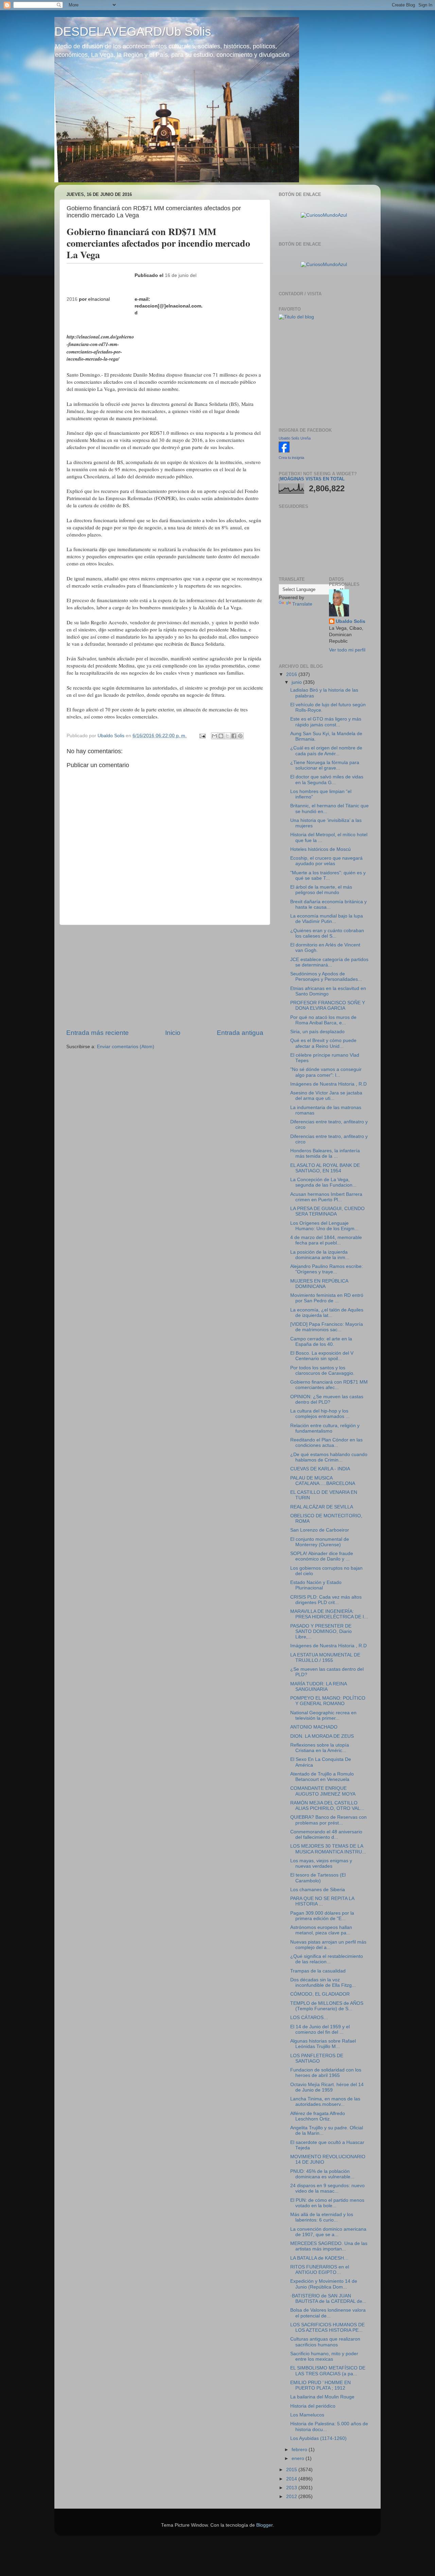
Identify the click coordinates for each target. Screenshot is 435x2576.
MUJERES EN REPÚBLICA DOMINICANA (319, 1284)
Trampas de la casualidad (318, 1971)
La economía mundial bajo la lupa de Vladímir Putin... (327, 919)
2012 (292, 2497)
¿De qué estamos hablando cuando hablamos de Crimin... (329, 1457)
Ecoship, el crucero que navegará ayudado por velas (326, 861)
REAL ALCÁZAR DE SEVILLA (322, 1507)
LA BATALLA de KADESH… (319, 2258)
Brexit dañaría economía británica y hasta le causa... (328, 904)
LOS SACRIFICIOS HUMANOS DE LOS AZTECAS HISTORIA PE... (327, 2327)
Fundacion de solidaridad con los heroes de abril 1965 (326, 2073)
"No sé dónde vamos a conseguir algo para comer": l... (326, 1072)
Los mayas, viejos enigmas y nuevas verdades (321, 1863)
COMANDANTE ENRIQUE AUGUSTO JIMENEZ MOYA (323, 1791)
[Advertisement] (165, 977)
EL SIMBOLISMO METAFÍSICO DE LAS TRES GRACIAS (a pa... (328, 2371)
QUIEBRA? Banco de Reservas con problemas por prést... (328, 1820)
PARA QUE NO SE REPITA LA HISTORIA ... (322, 1901)
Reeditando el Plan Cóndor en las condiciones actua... (326, 1443)
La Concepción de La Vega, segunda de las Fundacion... (323, 1182)
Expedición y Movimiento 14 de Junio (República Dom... (324, 2284)
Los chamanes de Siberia (318, 1890)
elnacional (99, 299)
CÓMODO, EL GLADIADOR (320, 1994)
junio (297, 682)
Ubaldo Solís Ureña (295, 438)
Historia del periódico (313, 2406)
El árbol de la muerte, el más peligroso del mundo (321, 890)
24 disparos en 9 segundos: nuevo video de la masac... (327, 2188)
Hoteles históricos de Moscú (320, 849)
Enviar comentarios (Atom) (126, 1047)
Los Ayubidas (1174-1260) (318, 2438)
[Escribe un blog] (221, 736)
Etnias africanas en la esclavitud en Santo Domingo (328, 991)
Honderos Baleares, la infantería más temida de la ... (325, 1153)
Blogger (264, 2525)
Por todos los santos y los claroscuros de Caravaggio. (322, 1370)
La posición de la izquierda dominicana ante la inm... (320, 1255)
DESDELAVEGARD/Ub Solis (133, 31)
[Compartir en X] (227, 736)
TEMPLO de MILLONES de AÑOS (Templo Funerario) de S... (327, 2006)
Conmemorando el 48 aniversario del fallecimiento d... (326, 1835)
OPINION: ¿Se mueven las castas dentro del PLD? (327, 1399)
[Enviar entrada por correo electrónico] (202, 736)
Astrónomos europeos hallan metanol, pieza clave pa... (321, 1930)
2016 (292, 674)
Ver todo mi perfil (347, 650)
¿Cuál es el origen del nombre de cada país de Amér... (326, 751)
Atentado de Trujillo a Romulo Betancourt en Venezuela (322, 1777)
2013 (292, 2488)
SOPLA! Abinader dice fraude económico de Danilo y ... (322, 1556)
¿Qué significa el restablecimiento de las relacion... (327, 1959)
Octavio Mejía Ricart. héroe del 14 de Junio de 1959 (327, 2087)
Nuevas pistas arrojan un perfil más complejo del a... (328, 1945)
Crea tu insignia (291, 458)
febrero (300, 2450)
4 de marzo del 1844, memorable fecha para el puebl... (326, 1240)
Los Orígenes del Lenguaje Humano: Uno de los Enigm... (324, 1226)
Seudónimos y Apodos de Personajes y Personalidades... (326, 977)
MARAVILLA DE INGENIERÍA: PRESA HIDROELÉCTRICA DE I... (329, 1614)
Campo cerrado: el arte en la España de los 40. (321, 1342)
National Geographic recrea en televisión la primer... (323, 1715)
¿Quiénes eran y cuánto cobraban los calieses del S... (327, 933)
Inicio (173, 1033)
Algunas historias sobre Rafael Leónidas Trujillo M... (323, 2044)
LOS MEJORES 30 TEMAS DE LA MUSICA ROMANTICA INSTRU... (328, 1849)
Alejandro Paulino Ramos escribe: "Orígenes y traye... (327, 1269)
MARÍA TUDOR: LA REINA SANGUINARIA (318, 1687)
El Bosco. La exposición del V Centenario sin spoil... (322, 1356)
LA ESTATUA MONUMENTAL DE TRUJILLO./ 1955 (325, 1658)
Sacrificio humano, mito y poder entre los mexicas (324, 2356)
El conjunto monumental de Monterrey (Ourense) (320, 1542)
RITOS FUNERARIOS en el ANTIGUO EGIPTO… (320, 2270)
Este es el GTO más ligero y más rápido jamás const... (326, 722)
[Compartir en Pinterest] (240, 736)
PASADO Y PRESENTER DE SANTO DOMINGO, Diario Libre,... (321, 1631)
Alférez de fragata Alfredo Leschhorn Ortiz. (318, 2116)
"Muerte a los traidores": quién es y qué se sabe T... (328, 876)
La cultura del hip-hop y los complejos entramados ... (320, 1414)
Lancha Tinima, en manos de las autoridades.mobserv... (325, 2102)
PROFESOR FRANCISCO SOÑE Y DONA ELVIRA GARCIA (328, 1005)
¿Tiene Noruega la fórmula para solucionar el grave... (325, 765)
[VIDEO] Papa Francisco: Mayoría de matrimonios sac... (327, 1327)
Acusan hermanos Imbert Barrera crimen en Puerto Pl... (326, 1197)
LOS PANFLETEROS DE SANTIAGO (317, 2058)
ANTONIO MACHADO (314, 1727)
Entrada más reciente (98, 1033)
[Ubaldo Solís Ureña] (284, 451)
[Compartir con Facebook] (234, 736)
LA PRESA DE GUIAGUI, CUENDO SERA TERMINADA (327, 1211)
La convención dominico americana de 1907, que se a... (328, 2232)
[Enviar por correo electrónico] (214, 736)
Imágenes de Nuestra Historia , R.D (328, 1084)
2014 (292, 2479)
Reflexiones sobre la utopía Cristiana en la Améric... (320, 1748)
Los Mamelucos (307, 2415)
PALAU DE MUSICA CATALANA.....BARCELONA (323, 1481)
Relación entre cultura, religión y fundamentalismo (325, 1428)
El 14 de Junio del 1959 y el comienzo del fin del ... (320, 2029)
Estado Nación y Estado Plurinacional (316, 1585)
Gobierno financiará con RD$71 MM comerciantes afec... (329, 1385)
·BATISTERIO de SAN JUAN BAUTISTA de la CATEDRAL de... (328, 2299)
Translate (302, 604)
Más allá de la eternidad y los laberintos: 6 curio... (322, 2217)
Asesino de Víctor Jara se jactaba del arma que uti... (326, 1096)
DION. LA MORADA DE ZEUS (322, 1736)
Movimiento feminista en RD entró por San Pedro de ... (327, 1298)
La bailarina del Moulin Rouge (322, 2397)
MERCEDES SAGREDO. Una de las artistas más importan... (329, 2246)
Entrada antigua (240, 1033)
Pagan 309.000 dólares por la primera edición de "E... (322, 1916)
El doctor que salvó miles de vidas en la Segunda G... (327, 780)
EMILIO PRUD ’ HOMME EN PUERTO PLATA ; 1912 (320, 2385)
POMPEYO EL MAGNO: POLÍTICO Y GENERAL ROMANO (328, 1701)
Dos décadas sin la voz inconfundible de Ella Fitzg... (323, 1983)
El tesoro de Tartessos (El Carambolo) (318, 1878)
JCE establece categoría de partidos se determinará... (329, 962)
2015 (292, 2470)
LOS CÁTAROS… (309, 2018)
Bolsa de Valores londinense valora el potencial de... (328, 2313)
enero (299, 2458)
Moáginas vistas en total (312, 479)
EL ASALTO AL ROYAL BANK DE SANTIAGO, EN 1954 (325, 1168)
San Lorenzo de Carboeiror (320, 1530)
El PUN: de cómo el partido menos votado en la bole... (327, 2203)
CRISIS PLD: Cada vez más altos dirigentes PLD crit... (326, 1600)
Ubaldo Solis (351, 621)
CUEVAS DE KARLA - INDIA (320, 1469)
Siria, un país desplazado (317, 1032)
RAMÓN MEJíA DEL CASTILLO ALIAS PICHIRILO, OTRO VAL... (327, 1806)
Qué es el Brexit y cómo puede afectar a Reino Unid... (323, 1043)
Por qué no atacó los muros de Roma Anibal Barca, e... (323, 1020)
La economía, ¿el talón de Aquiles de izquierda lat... (327, 1313)
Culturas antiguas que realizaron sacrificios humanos (325, 2342)
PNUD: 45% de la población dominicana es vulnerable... (322, 2174)
